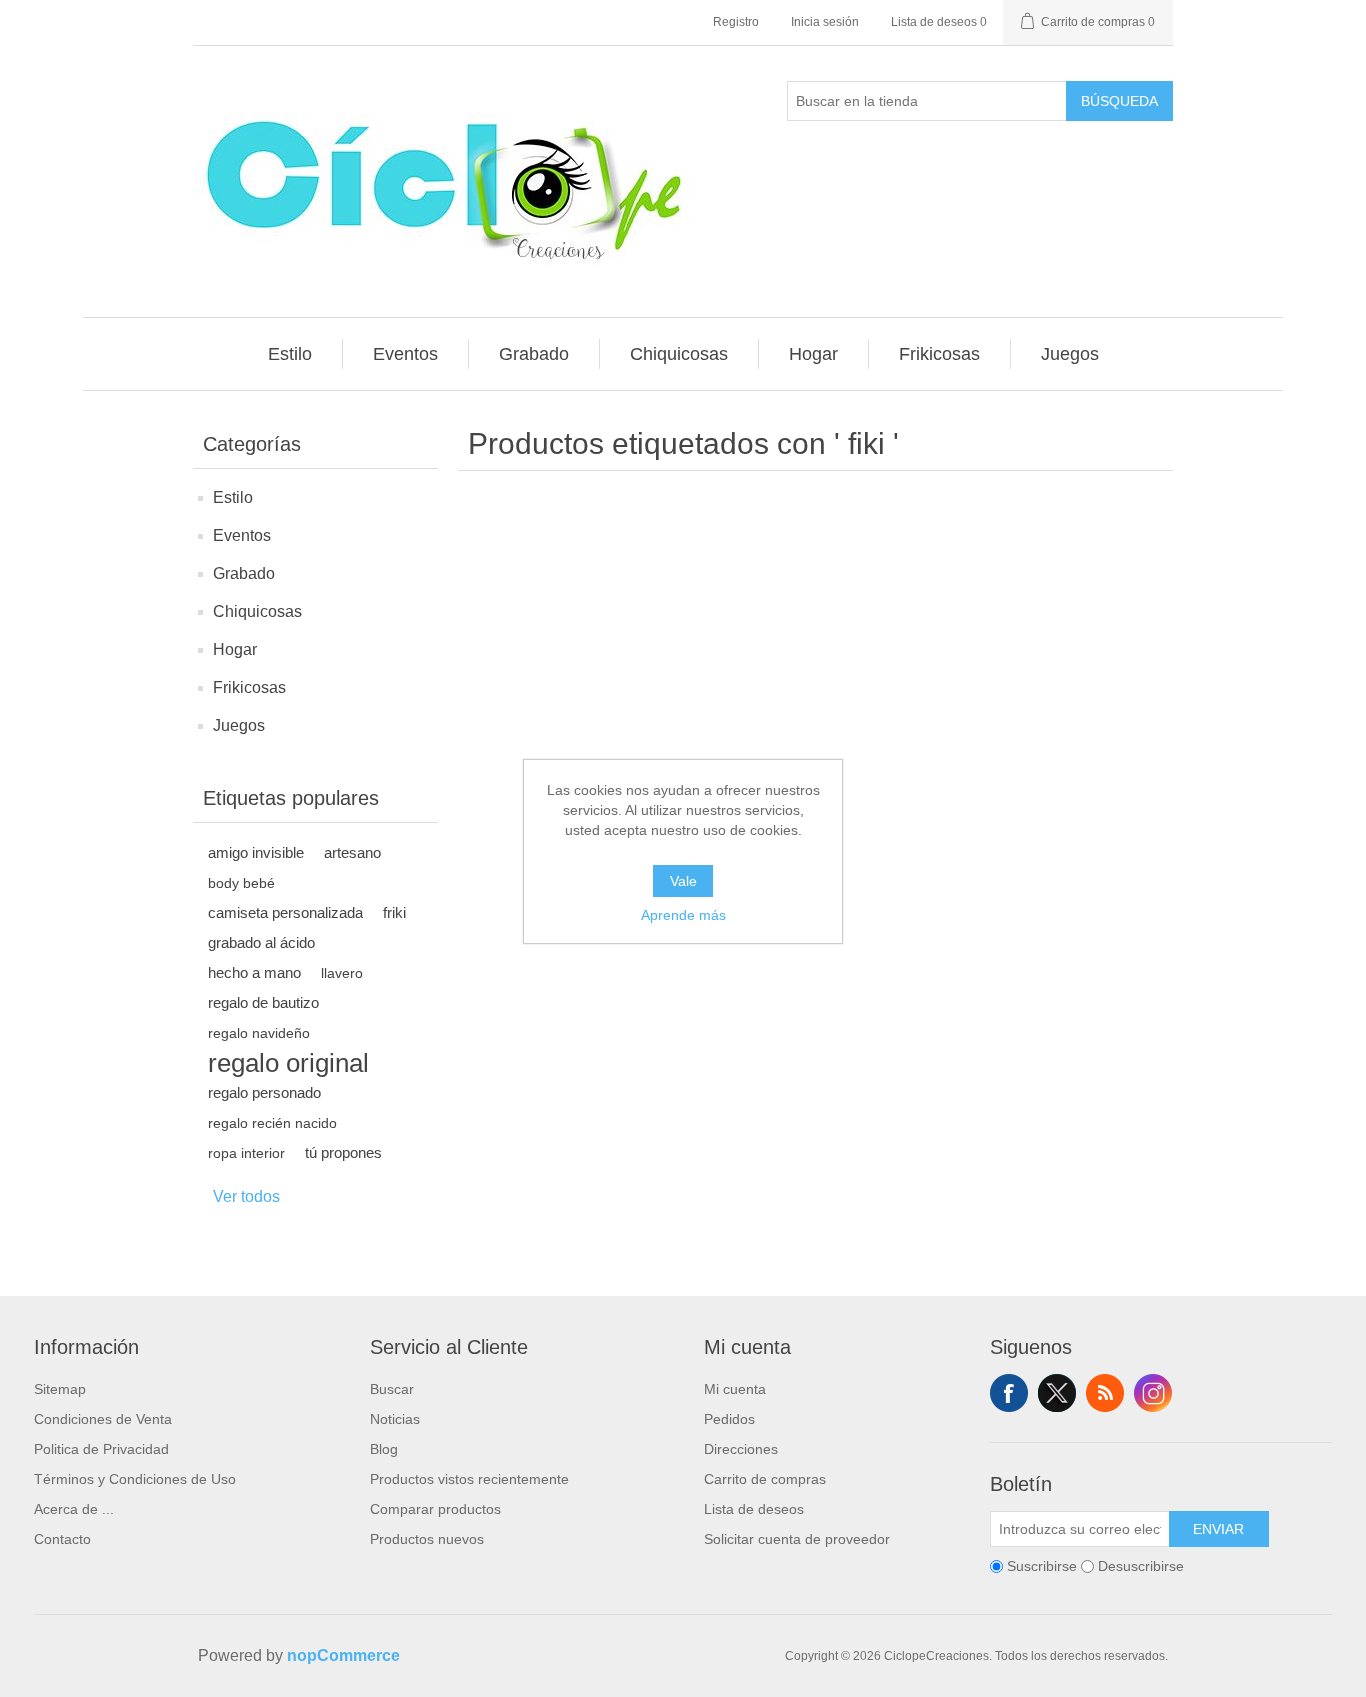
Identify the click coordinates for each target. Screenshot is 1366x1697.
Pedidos (729, 1419)
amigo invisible (256, 852)
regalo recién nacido (272, 1123)
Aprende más (683, 915)
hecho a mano (254, 972)
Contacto (62, 1539)
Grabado (244, 573)
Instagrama (1153, 1393)
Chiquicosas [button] (679, 354)
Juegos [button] (1070, 354)
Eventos (242, 535)
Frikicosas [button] (939, 354)
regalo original (288, 1063)
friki (394, 912)
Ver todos (246, 1196)
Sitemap (60, 1389)
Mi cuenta (735, 1389)
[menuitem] (290, 354)
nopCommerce (343, 1655)
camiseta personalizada (285, 912)
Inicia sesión (825, 22)
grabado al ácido (261, 942)
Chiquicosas (257, 611)
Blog (384, 1449)
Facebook (1009, 1393)
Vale (683, 881)
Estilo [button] (290, 354)
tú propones (343, 1152)
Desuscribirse (1141, 1566)
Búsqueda (1119, 101)
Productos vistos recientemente (469, 1479)
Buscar (392, 1389)
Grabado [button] (534, 354)
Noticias (395, 1419)
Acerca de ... (74, 1509)
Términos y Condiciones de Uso (135, 1479)
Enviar (1218, 1529)
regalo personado (264, 1092)
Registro (736, 22)
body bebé (241, 883)
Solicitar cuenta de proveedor (797, 1539)
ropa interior (246, 1153)
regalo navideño (259, 1033)
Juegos (239, 725)
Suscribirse (1042, 1566)
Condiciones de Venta (103, 1419)
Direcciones (741, 1449)
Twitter (1057, 1393)
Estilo (233, 497)
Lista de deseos (754, 1509)
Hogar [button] (813, 354)
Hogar (235, 649)
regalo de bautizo (263, 1002)
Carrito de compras (765, 1479)
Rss (1105, 1393)
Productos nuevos (427, 1539)
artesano (352, 852)
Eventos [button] (405, 354)
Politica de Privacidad (101, 1449)
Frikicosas (249, 687)
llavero (342, 973)
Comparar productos (435, 1509)
